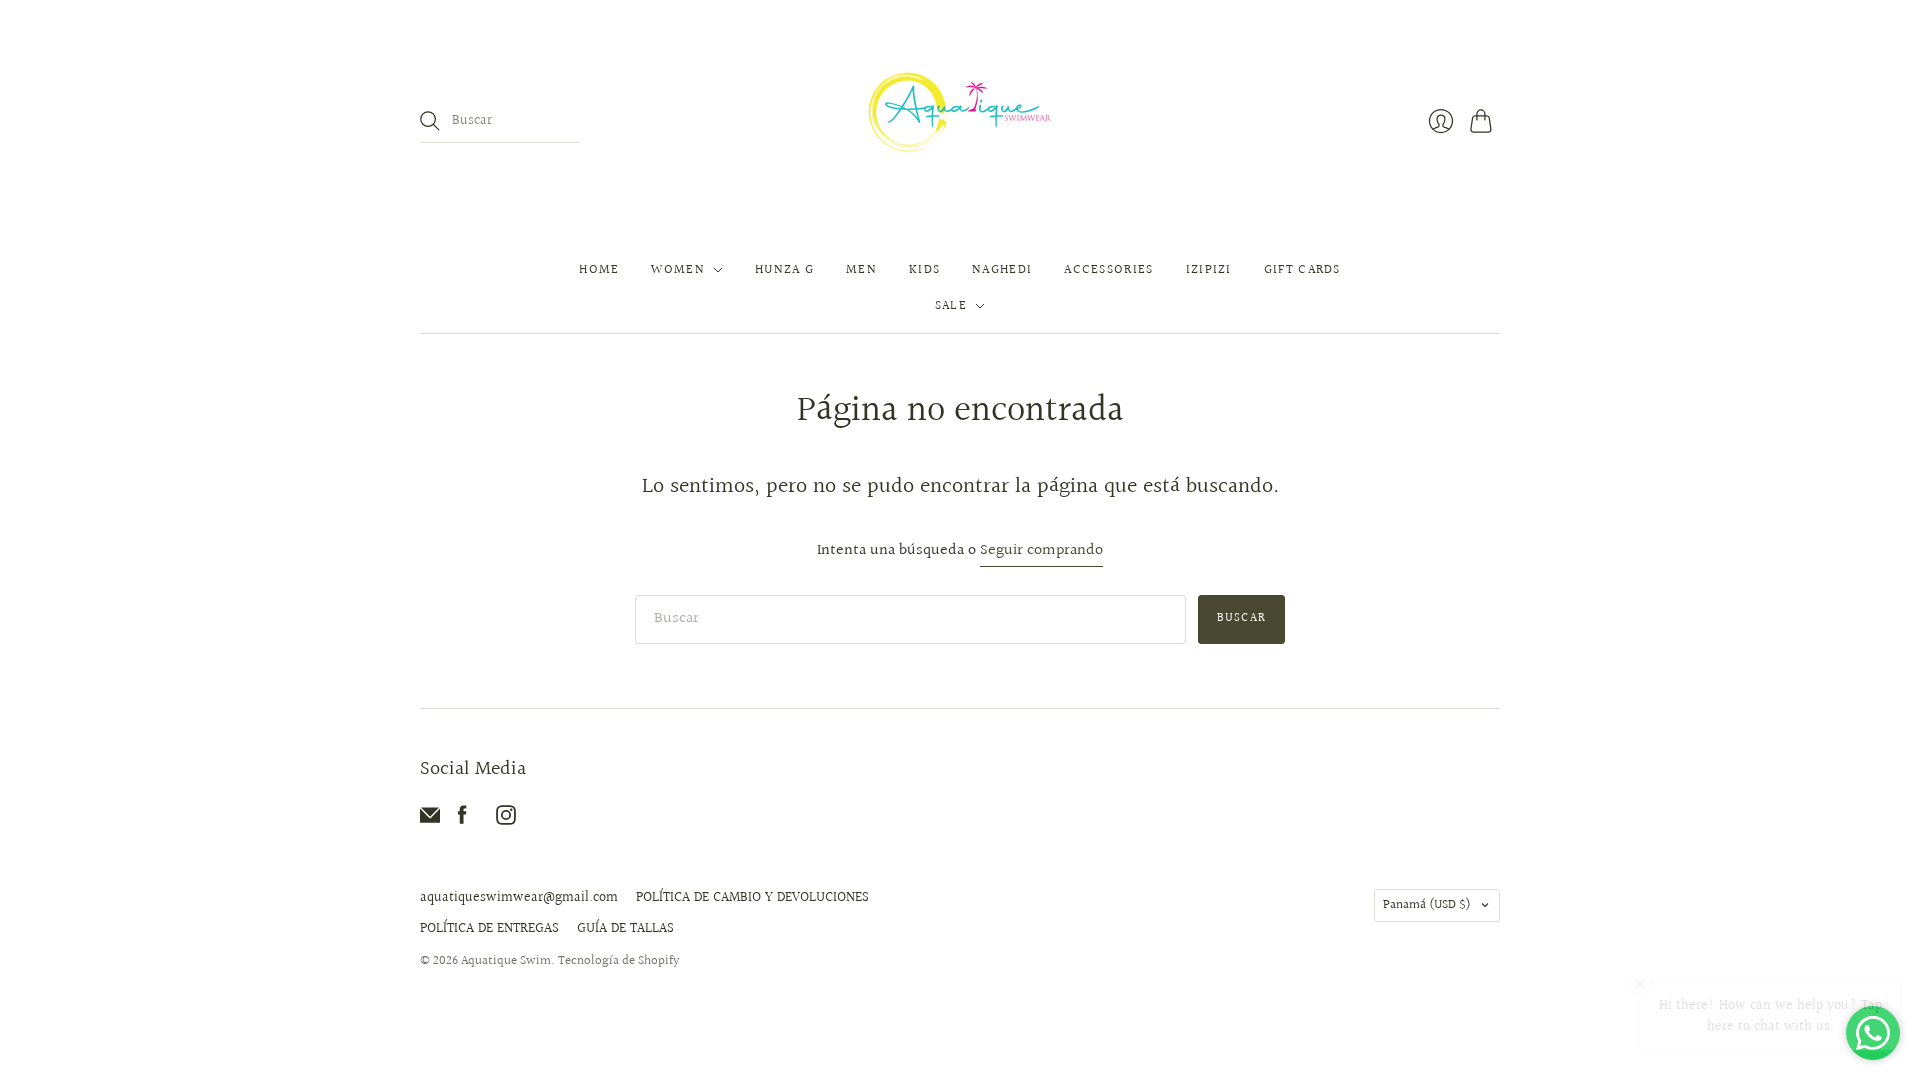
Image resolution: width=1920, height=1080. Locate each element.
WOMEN (678, 270)
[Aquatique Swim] (960, 121)
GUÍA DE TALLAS (625, 929)
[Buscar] (430, 121)
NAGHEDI (1002, 270)
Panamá (1427, 905)
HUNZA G (784, 270)
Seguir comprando (1041, 551)
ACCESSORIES (1108, 270)
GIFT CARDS (1302, 270)
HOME (599, 270)
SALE (951, 306)
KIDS (924, 270)
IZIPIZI (1209, 270)
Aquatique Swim (506, 961)
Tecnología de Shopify (619, 961)
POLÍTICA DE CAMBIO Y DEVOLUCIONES (752, 898)
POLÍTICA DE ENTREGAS (489, 929)
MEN (861, 270)
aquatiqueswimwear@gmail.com (519, 898)
